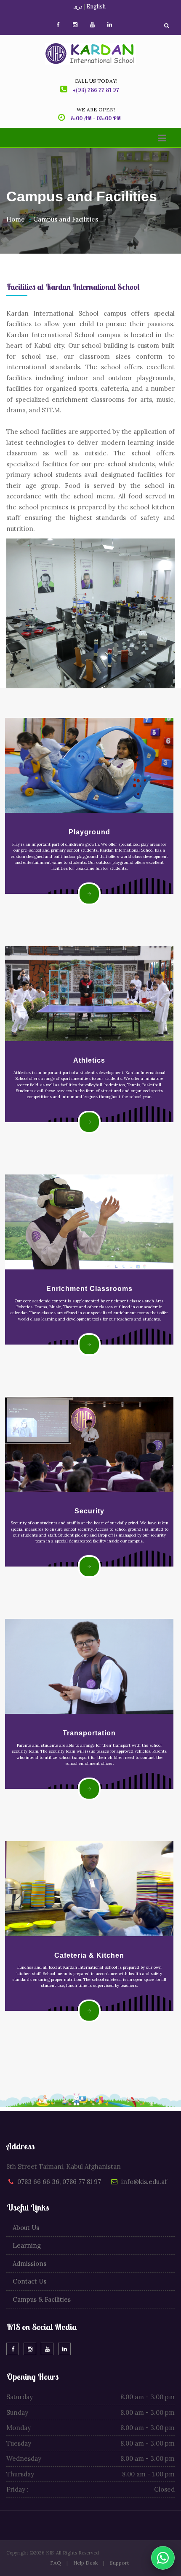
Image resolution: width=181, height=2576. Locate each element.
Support (119, 2563)
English (96, 7)
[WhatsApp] (163, 2558)
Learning (27, 2245)
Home (16, 219)
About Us (26, 2228)
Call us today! (96, 81)
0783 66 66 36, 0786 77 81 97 (59, 2182)
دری (78, 7)
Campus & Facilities (42, 2299)
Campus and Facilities (66, 219)
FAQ (56, 2563)
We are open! (96, 110)
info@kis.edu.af (144, 2182)
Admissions (29, 2263)
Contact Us (29, 2281)
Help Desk (85, 2563)
